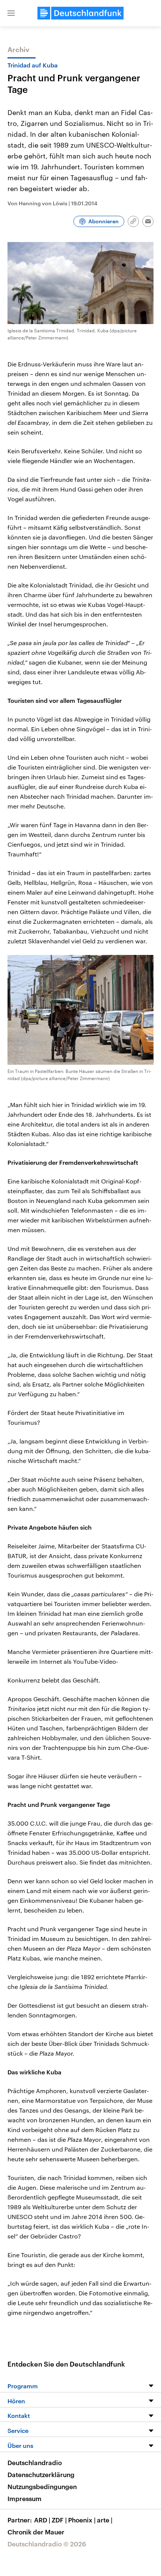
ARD (42, 2520)
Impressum (25, 2498)
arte (105, 2520)
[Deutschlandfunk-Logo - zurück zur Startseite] (80, 13)
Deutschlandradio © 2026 (47, 2544)
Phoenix (82, 2520)
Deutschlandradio (35, 2462)
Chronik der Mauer (36, 2532)
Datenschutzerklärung (41, 2474)
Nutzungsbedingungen (42, 2486)
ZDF (59, 2520)
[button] (11, 13)
